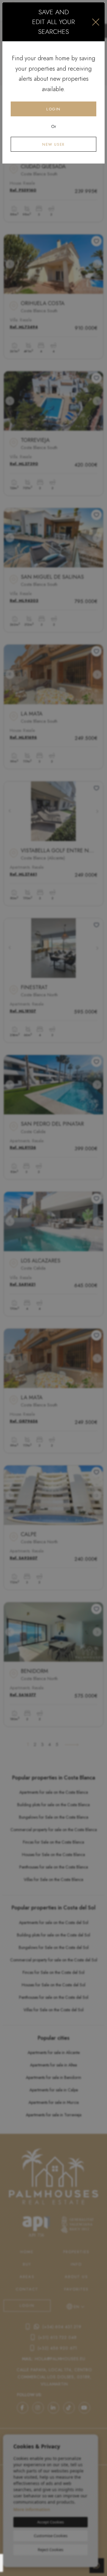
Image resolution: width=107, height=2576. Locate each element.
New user (53, 144)
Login (53, 109)
